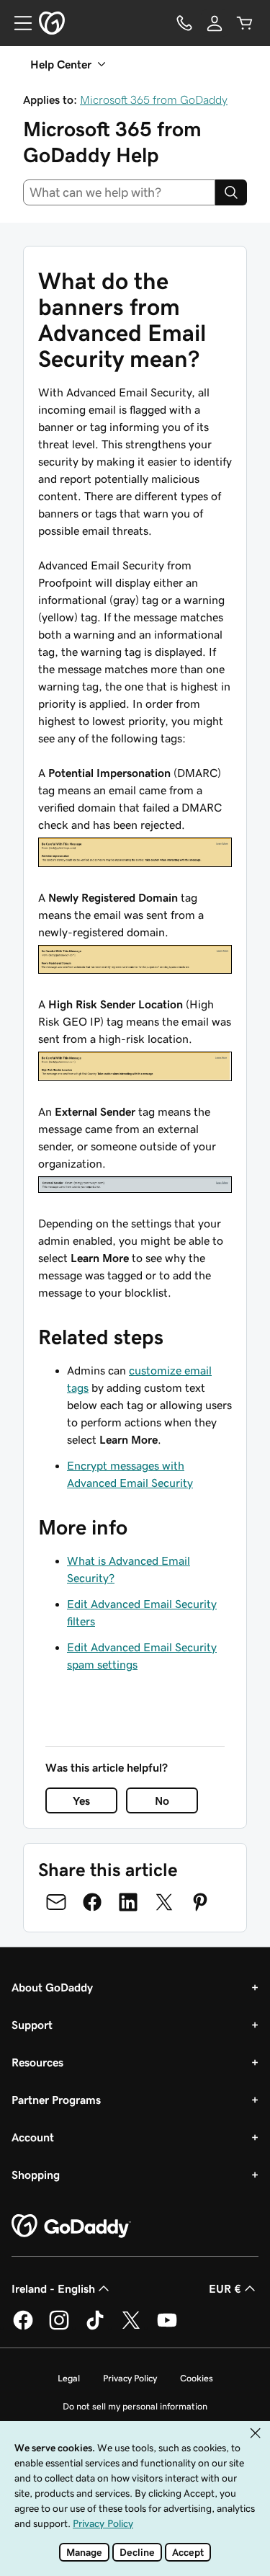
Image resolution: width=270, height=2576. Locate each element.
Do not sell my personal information (135, 2406)
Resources (37, 2062)
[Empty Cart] (245, 23)
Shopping (36, 2175)
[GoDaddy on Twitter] (131, 2327)
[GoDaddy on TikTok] (95, 2327)
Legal (69, 2378)
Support (32, 2025)
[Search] (231, 192)
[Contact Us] (184, 23)
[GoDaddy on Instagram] (59, 2327)
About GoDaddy (52, 1987)
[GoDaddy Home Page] (71, 2226)
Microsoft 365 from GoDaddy (154, 99)
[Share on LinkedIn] (128, 1902)
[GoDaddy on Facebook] (23, 2327)
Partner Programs (56, 2100)
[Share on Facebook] (92, 1902)
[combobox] (119, 192)
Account (33, 2137)
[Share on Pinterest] (200, 1902)
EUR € (225, 2288)
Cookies (197, 2378)
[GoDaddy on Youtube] (167, 2327)
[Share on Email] (56, 1902)
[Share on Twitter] (164, 1902)
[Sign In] (215, 23)
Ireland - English (53, 2288)
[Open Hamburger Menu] (17, 23)
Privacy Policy (130, 2378)
